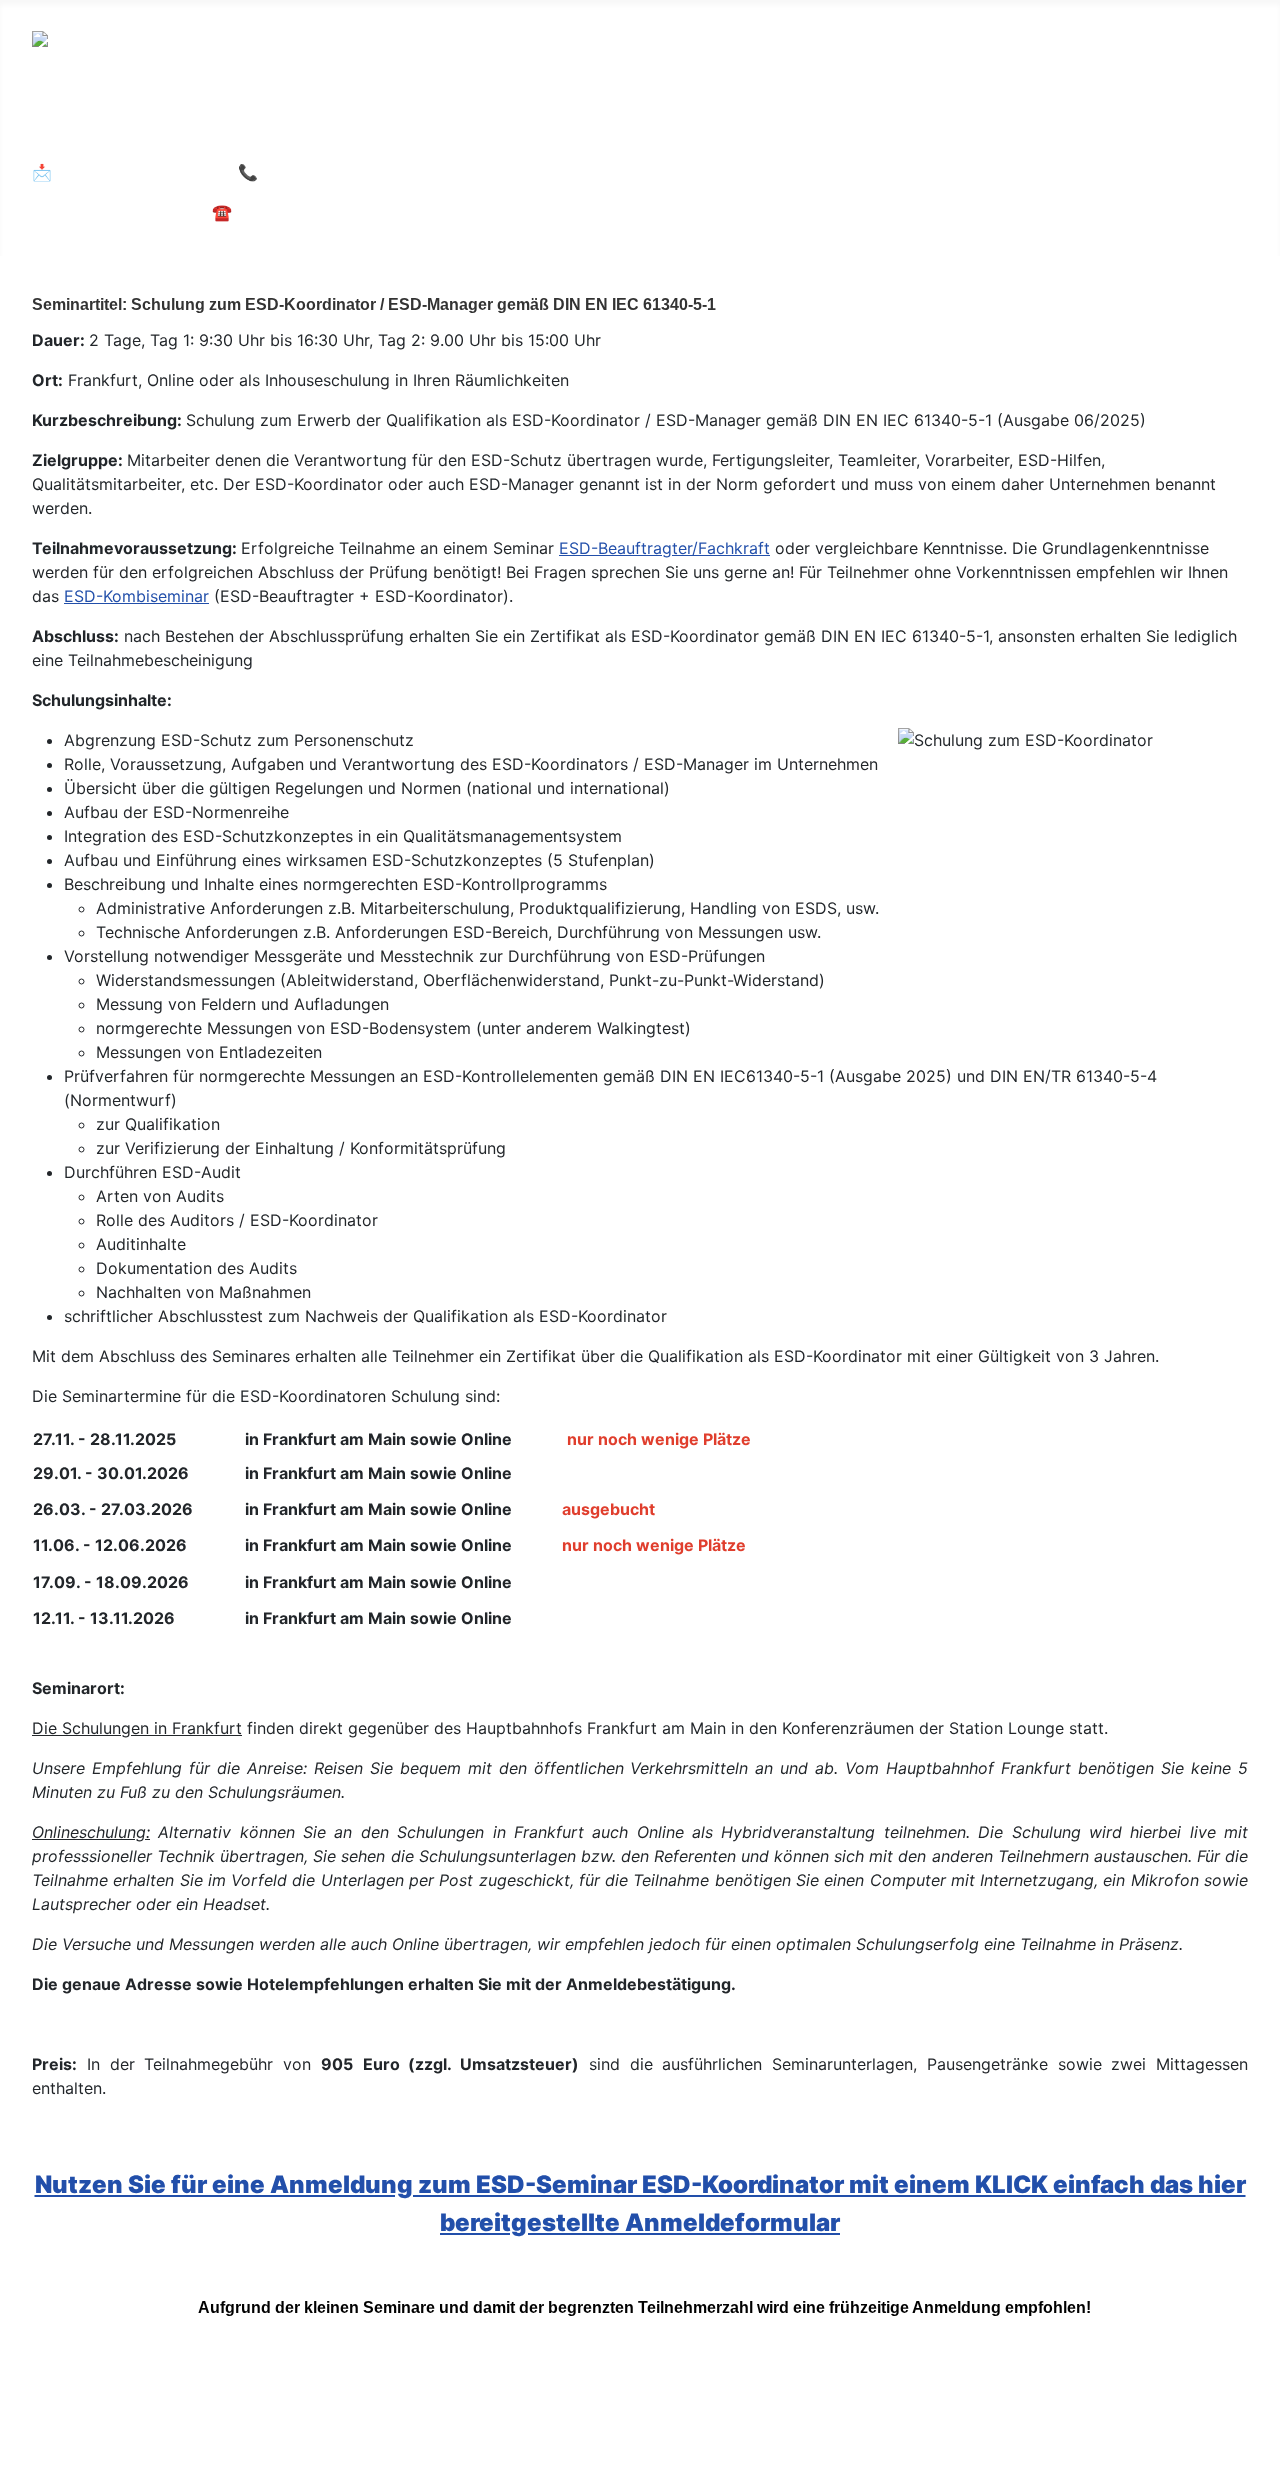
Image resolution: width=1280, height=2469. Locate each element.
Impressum (95, 2406)
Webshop (833, 129)
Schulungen (182, 129)
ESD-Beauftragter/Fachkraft (664, 548)
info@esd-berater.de (139, 172)
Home (74, 129)
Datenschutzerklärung (337, 2406)
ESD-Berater (682, 129)
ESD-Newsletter (628, 2406)
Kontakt (495, 2406)
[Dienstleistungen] (438, 130)
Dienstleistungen (358, 129)
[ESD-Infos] (582, 130)
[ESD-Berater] (746, 130)
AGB (193, 2406)
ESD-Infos (528, 129)
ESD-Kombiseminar (136, 596)
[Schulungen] (242, 130)
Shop (751, 2406)
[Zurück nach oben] (1255, 2444)
